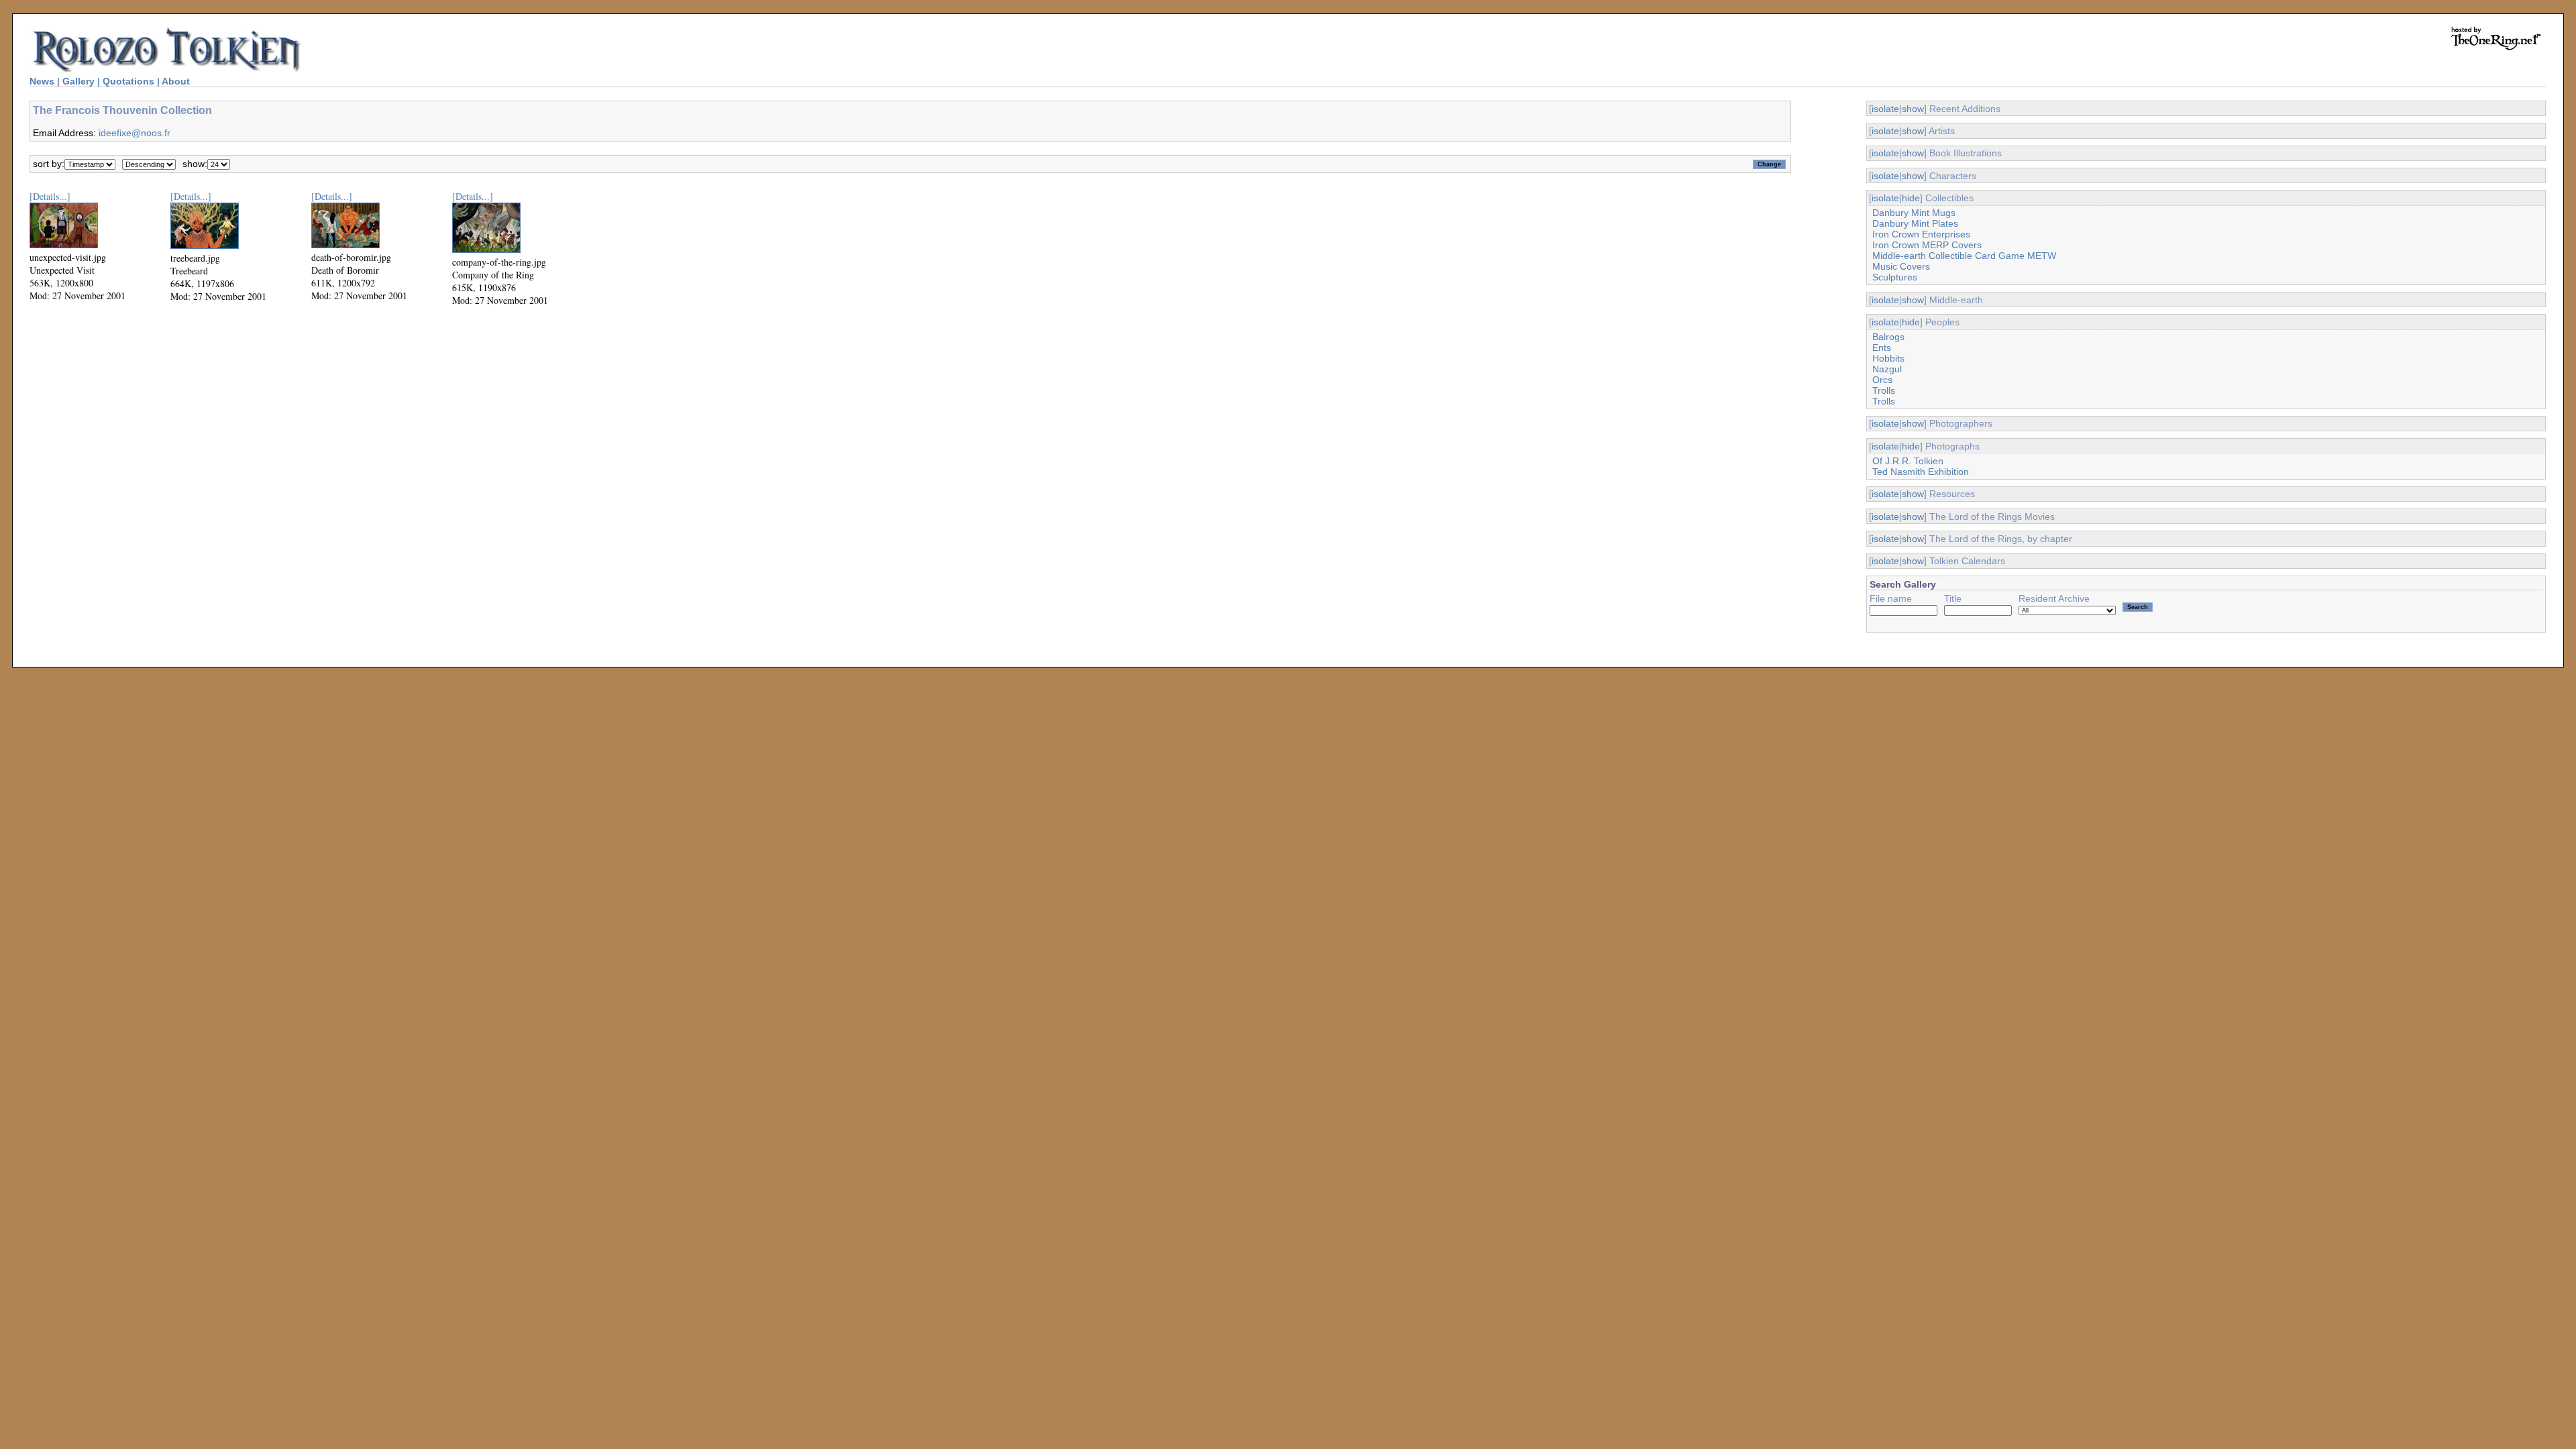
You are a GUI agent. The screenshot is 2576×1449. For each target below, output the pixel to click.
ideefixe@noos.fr (135, 133)
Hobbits (1888, 358)
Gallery (78, 81)
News (42, 81)
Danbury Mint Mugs (1914, 213)
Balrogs (1888, 337)
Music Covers (1901, 266)
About (176, 81)
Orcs (1882, 380)
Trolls (1884, 390)
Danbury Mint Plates (1915, 223)
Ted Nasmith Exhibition (1921, 472)
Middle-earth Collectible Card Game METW (1964, 256)
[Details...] (50, 196)
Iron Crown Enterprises (1921, 234)
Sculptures (1895, 277)
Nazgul (1887, 369)
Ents (1882, 347)
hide (1911, 198)
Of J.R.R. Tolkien (1908, 461)
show (1913, 109)
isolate (1885, 109)
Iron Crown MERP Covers (1927, 245)
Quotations (128, 81)
